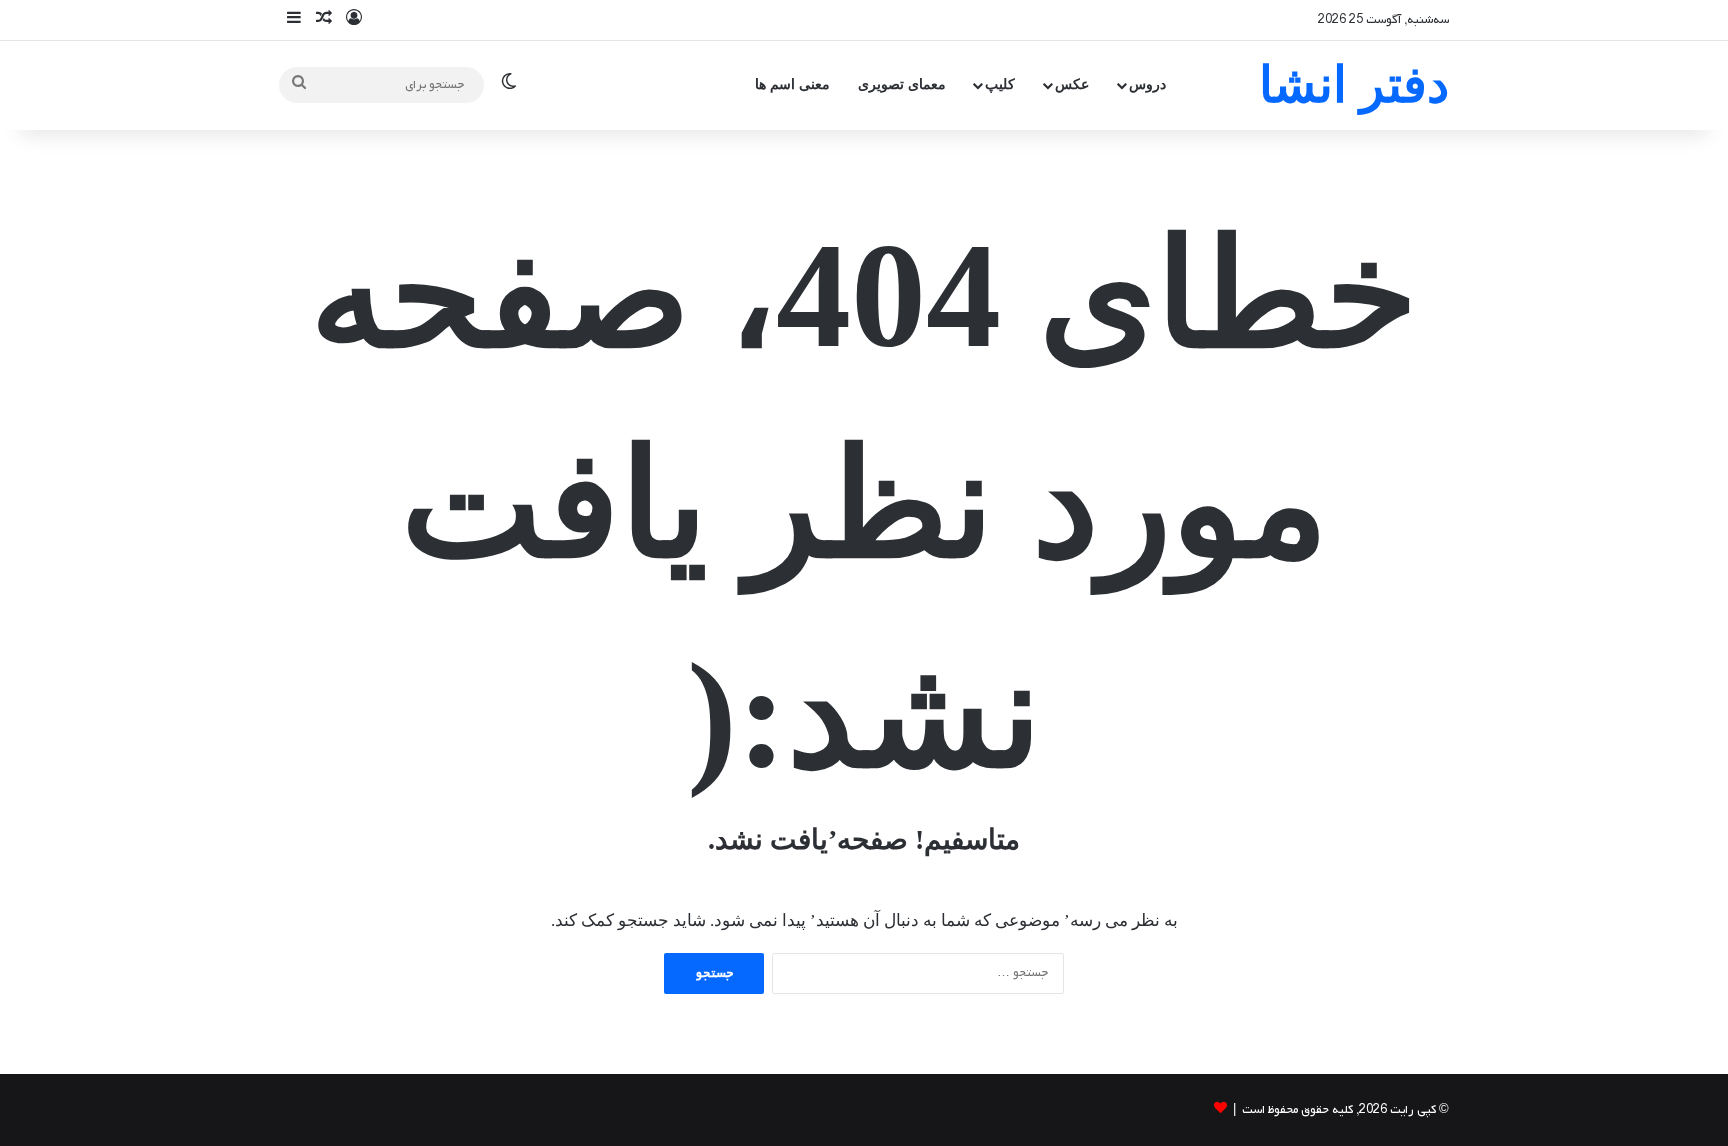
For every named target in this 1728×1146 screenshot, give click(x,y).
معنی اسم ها (792, 84)
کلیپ (1000, 84)
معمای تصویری (902, 84)
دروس (1147, 84)
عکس (1072, 84)
